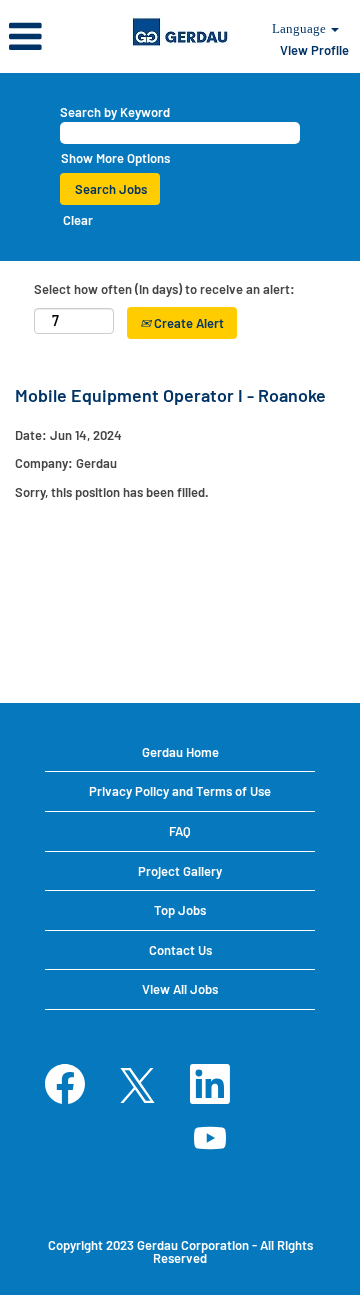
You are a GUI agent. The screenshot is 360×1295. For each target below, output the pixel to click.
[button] (60, 35)
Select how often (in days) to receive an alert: (164, 289)
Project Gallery (180, 871)
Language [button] (300, 28)
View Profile (314, 50)
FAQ (180, 831)
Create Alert (187, 323)
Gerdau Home (180, 752)
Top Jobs (180, 910)
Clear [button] (78, 220)
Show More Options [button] (115, 158)
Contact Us (180, 950)
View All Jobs (180, 989)
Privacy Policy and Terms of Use (180, 791)
